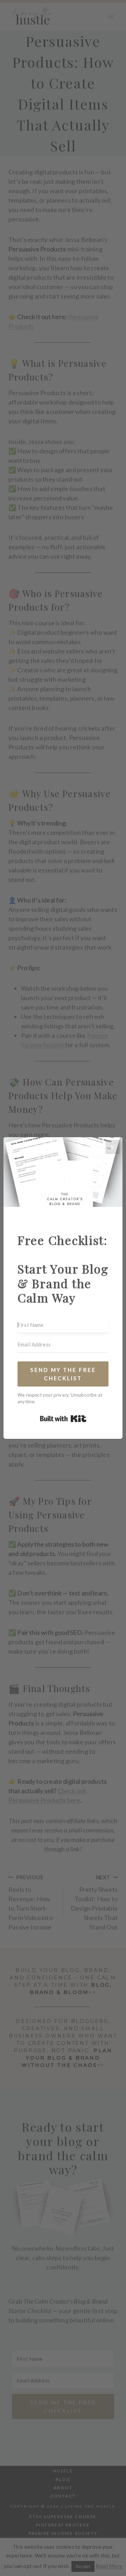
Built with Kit (63, 1419)
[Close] (113, 1147)
